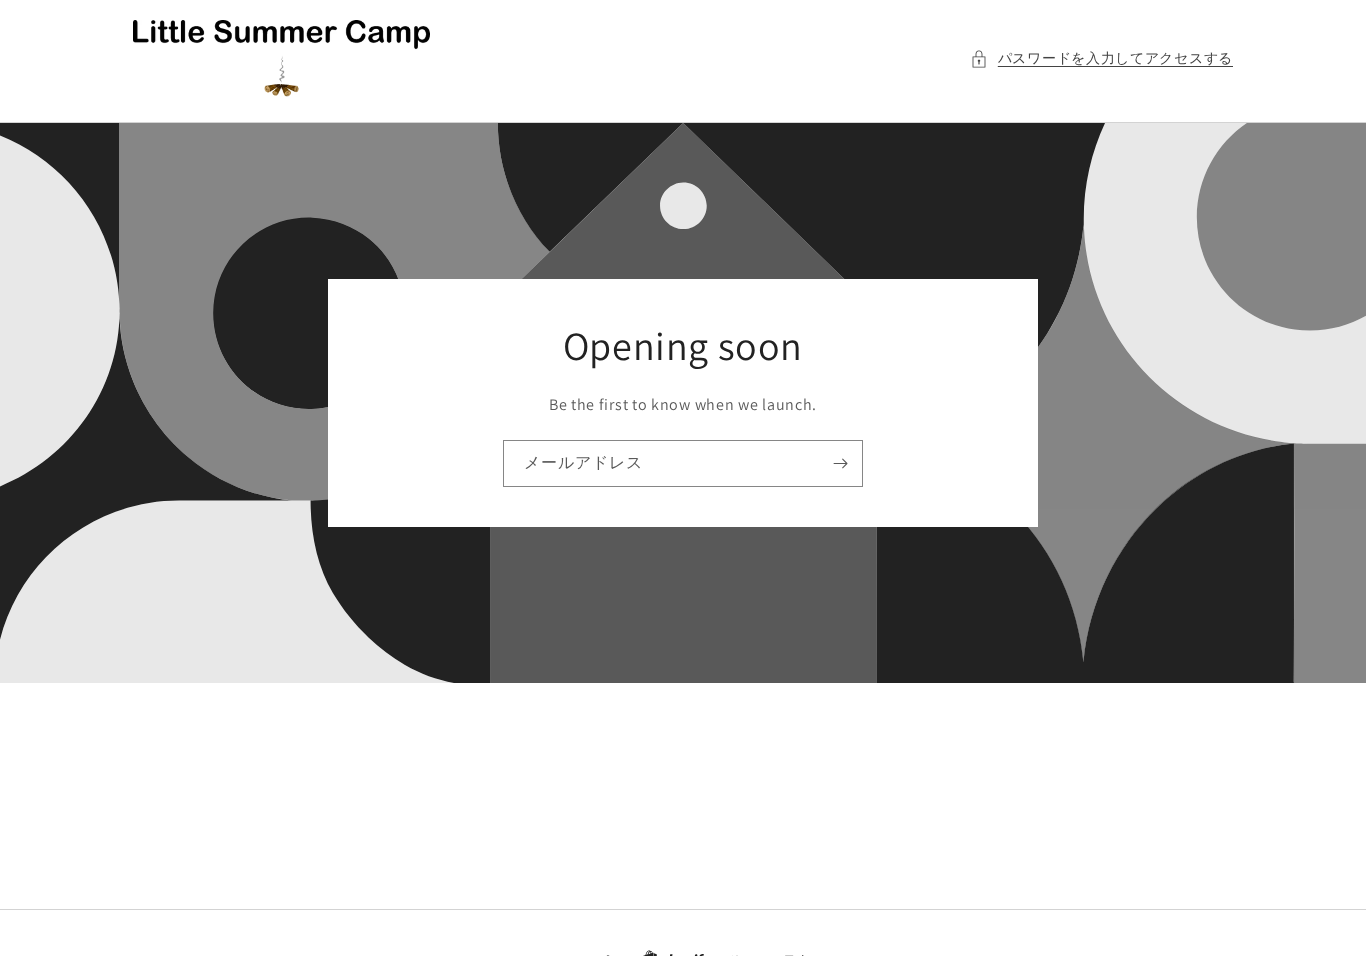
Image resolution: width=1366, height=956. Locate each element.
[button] (1101, 58)
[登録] (840, 463)
